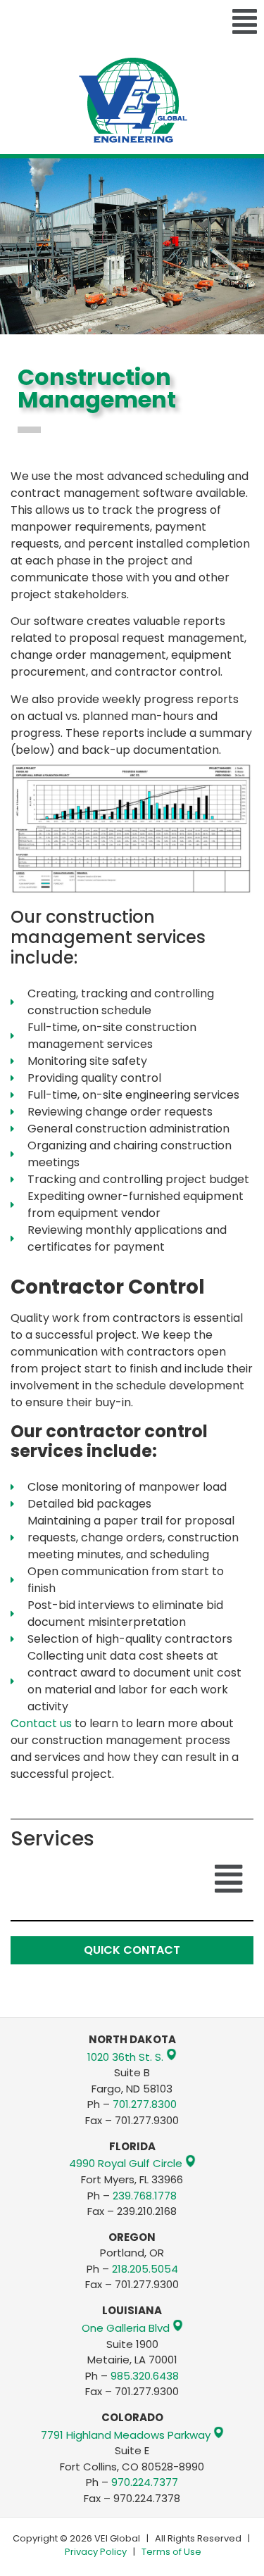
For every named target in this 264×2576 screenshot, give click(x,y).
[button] (132, 23)
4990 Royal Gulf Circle (126, 2164)
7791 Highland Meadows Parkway (126, 2435)
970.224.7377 (145, 2482)
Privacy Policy (96, 2552)
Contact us (41, 1723)
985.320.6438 (145, 2376)
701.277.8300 (145, 2104)
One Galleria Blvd (126, 2328)
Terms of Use (171, 2552)
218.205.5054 (145, 2269)
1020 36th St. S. (125, 2057)
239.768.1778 (145, 2196)
